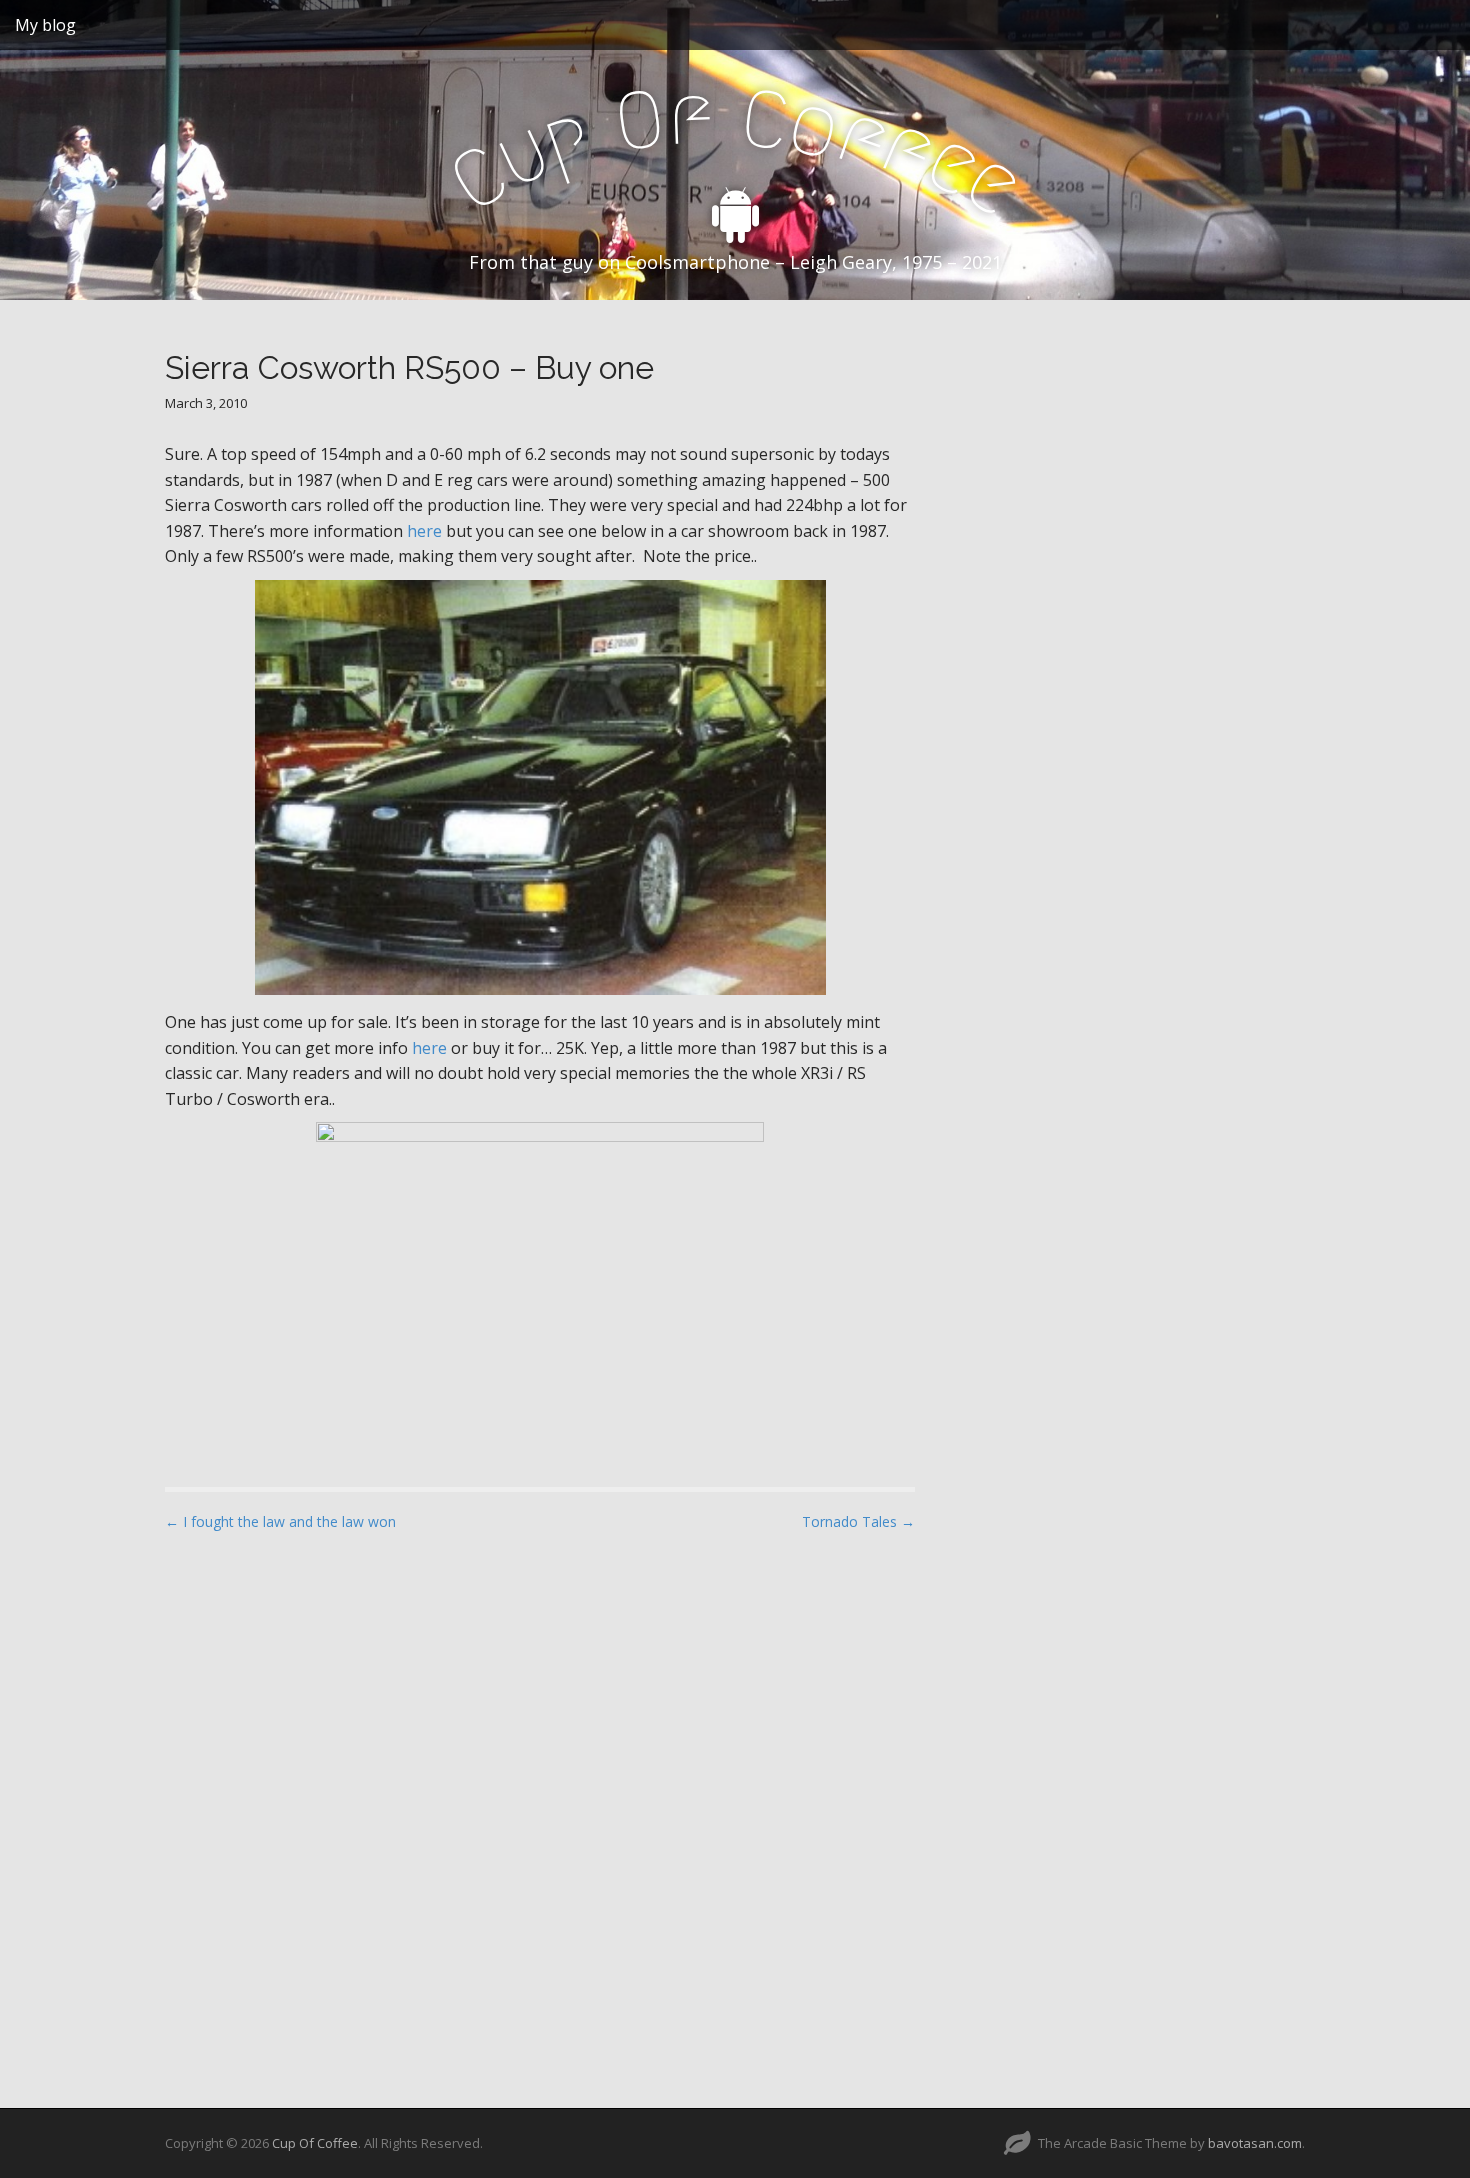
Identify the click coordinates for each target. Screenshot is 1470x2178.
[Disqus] (540, 1802)
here (424, 531)
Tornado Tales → (858, 1521)
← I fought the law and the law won (280, 1521)
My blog (45, 25)
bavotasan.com (1255, 2143)
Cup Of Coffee (315, 2143)
